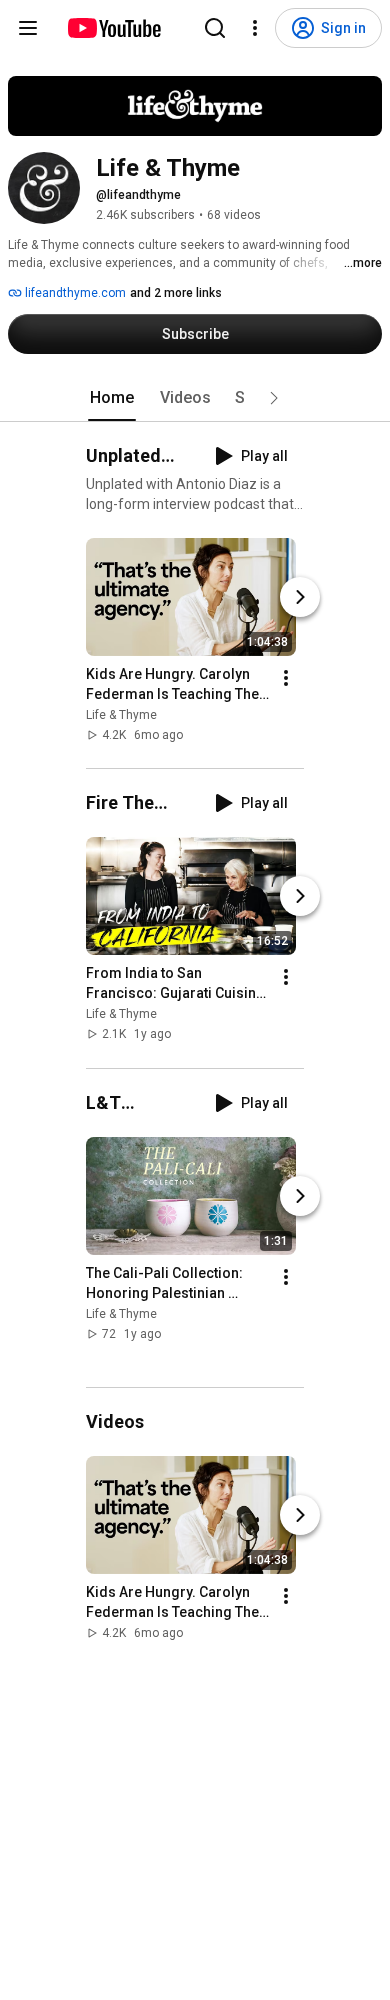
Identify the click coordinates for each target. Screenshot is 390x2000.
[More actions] (286, 678)
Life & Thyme (121, 715)
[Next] (300, 597)
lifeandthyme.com (74, 293)
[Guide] (28, 28)
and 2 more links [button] (176, 293)
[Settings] (255, 28)
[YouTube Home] (113, 28)
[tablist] (195, 398)
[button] (274, 398)
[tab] (112, 398)
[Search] (215, 28)
